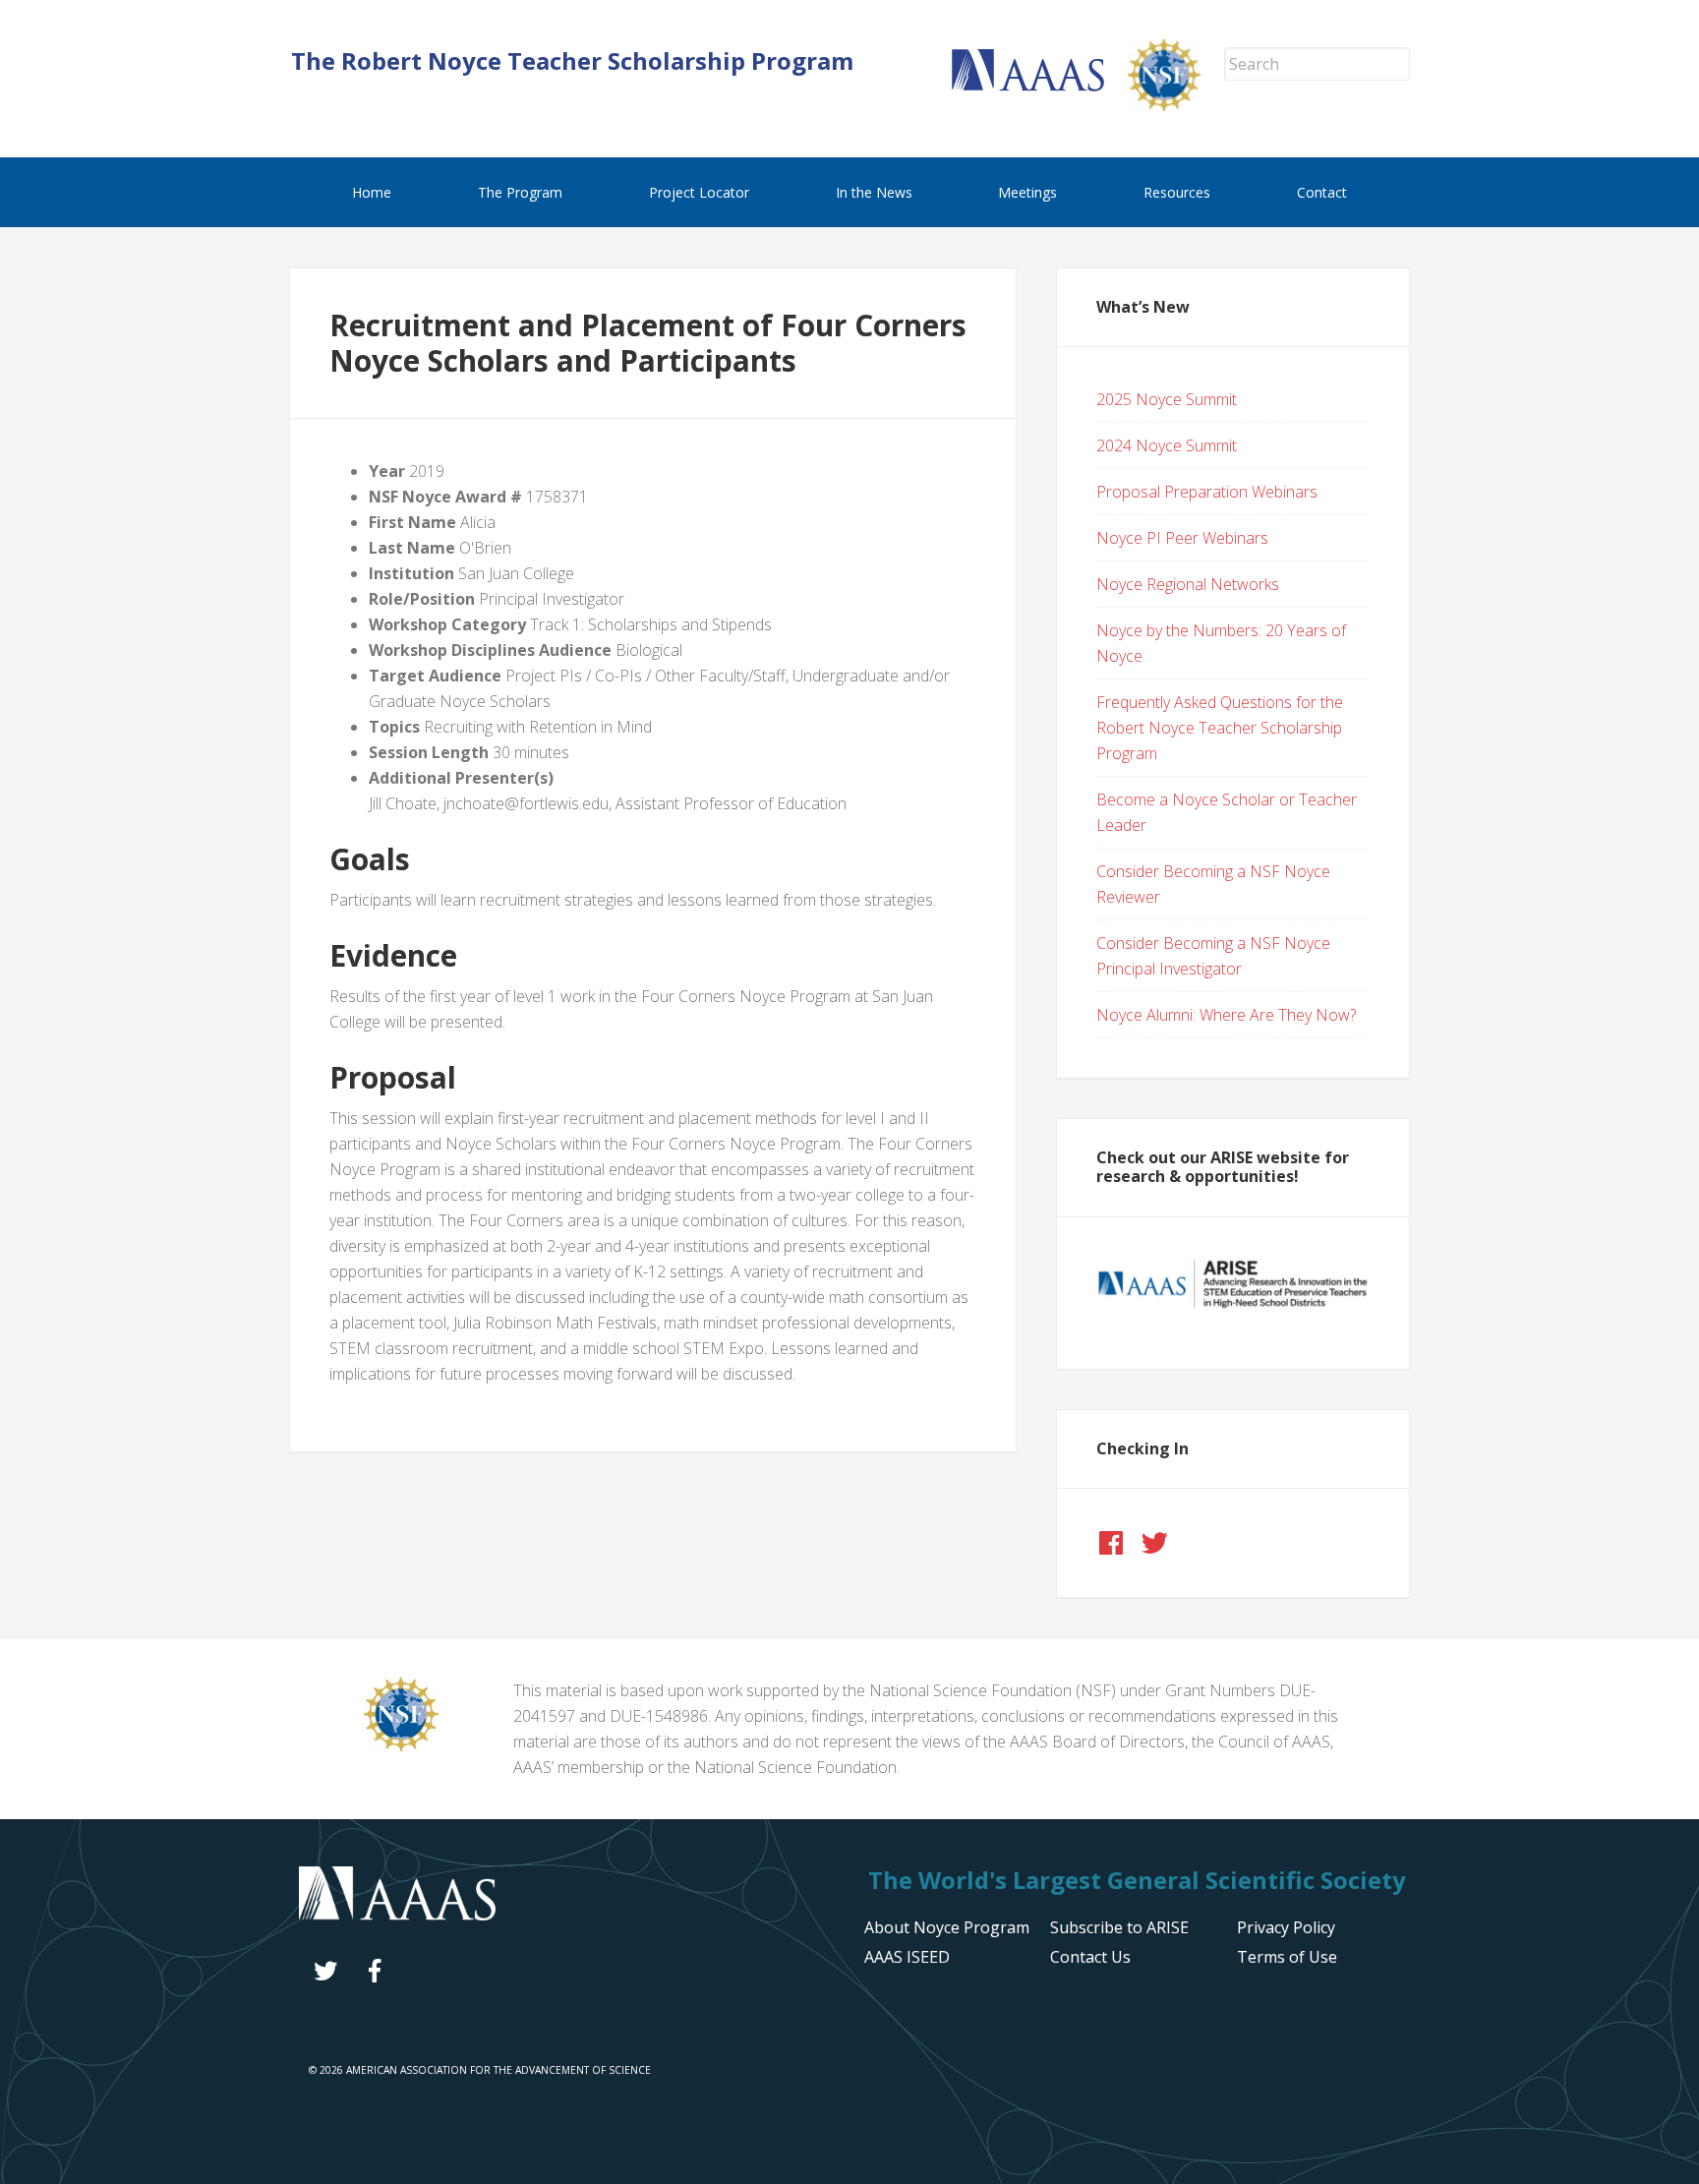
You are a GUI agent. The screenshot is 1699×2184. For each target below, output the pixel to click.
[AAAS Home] (1040, 86)
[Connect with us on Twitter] (1154, 1543)
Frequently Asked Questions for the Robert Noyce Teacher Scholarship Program (1220, 728)
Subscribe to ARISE (1119, 1927)
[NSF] (401, 1745)
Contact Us (1090, 1957)
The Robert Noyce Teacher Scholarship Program (572, 60)
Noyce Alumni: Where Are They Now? (1226, 1015)
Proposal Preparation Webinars (1207, 492)
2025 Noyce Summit (1167, 399)
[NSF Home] (1176, 105)
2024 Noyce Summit (1167, 445)
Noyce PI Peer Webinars (1182, 538)
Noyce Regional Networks (1188, 584)
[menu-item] (1286, 1927)
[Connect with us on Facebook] (1111, 1543)
